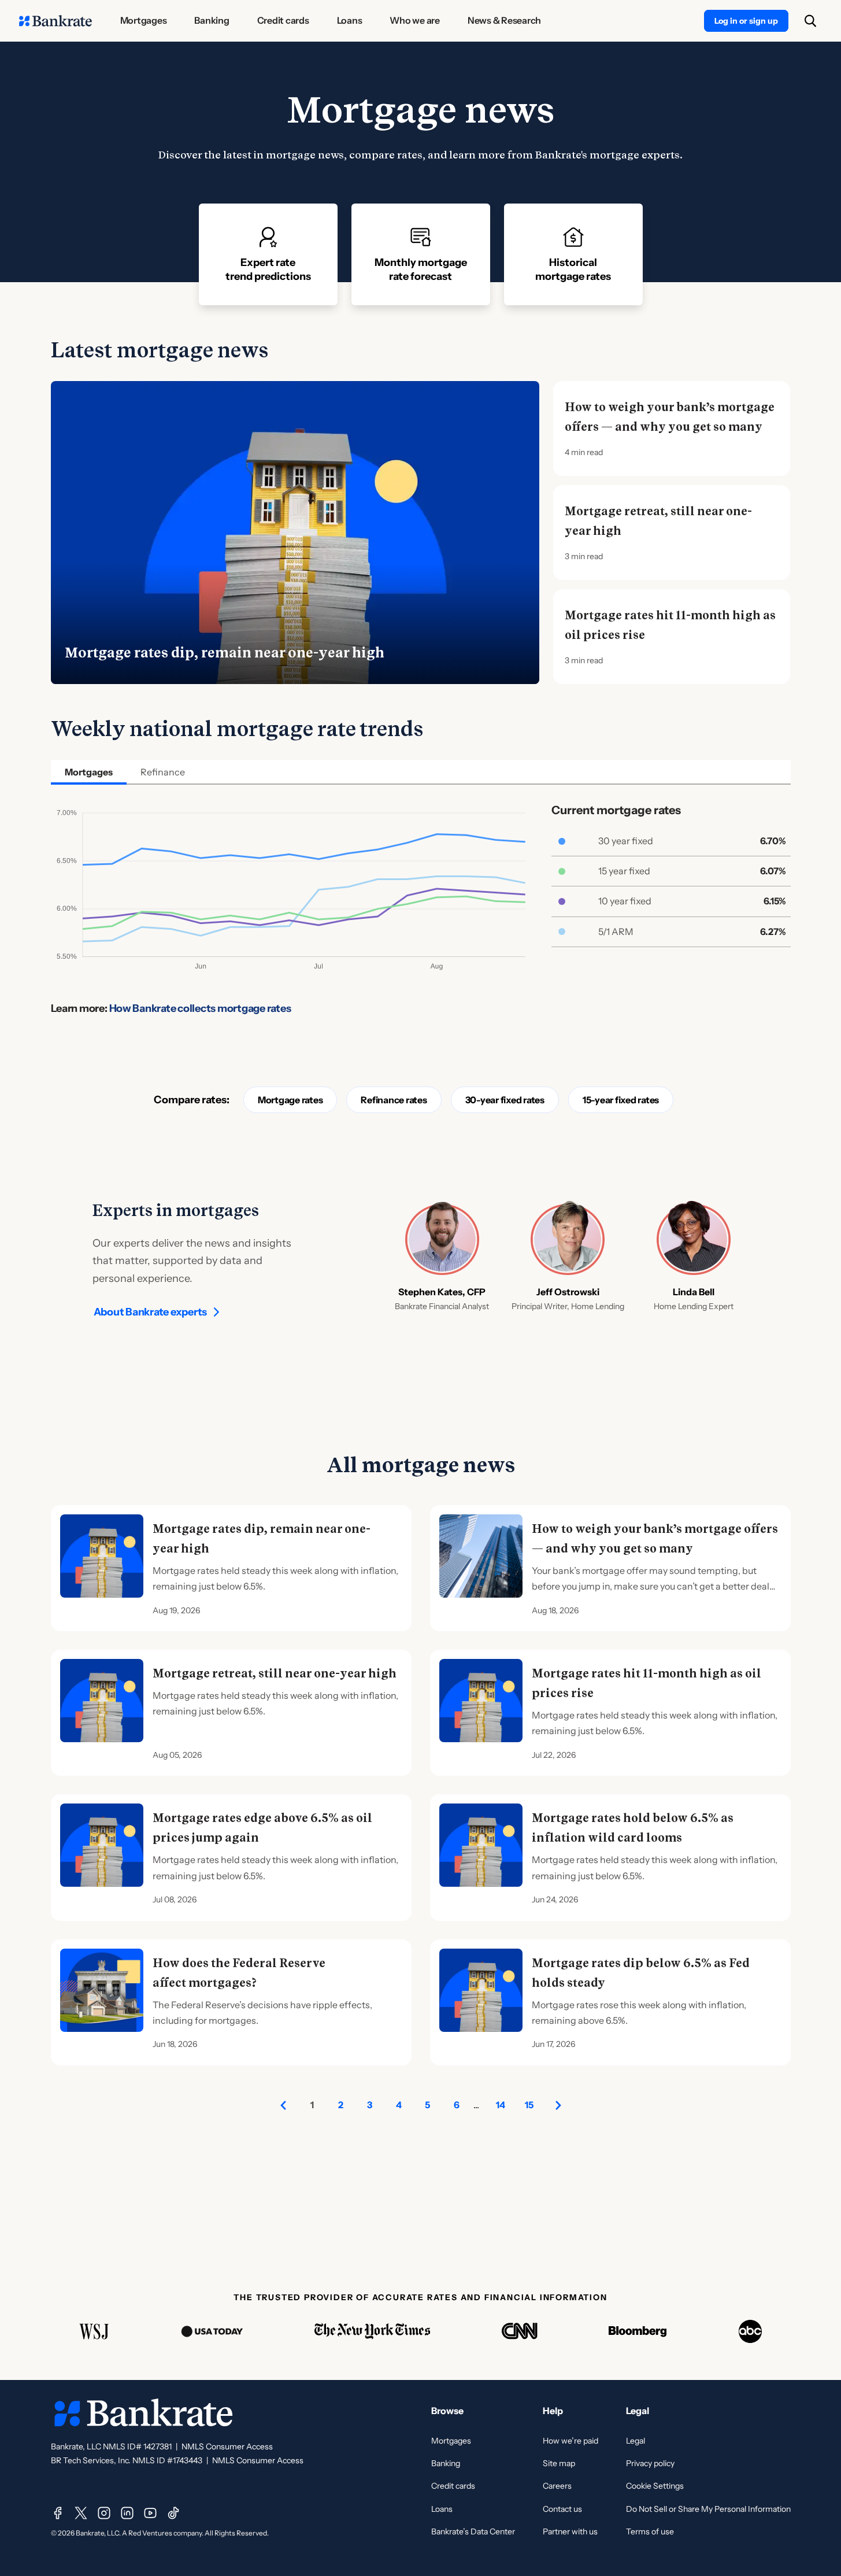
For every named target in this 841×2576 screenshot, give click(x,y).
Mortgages (451, 2441)
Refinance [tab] (163, 772)
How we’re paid (570, 2441)
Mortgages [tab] (89, 772)
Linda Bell (694, 1292)
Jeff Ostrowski (568, 1292)
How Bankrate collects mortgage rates (200, 1008)
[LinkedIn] (127, 2513)
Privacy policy (650, 2463)
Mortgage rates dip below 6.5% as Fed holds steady (641, 1973)
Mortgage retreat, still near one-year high (658, 521)
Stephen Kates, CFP (442, 1292)
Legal (636, 2441)
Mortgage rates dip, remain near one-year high (225, 653)
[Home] (55, 21)
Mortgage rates (290, 1100)
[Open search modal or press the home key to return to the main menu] (810, 21)
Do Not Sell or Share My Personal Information (708, 2509)
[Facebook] (58, 2513)
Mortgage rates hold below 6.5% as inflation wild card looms (633, 1828)
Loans (442, 2509)
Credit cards (453, 2486)
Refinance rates (394, 1100)
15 (529, 2105)
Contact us (562, 2509)
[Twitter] (81, 2513)
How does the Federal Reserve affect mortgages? (239, 1973)
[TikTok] (173, 2513)
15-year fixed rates (621, 1100)
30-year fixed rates (505, 1100)
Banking (446, 2463)
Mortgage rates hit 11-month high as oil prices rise (670, 625)
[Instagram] (104, 2513)
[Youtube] (150, 2513)
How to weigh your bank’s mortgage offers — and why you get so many (670, 417)
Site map (559, 2463)
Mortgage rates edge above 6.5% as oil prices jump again (262, 1828)
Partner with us (570, 2531)
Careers (557, 2486)
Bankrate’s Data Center (473, 2531)
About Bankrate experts (151, 1312)
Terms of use (650, 2531)
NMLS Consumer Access (227, 2446)
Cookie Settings (655, 2486)
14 (501, 2105)
